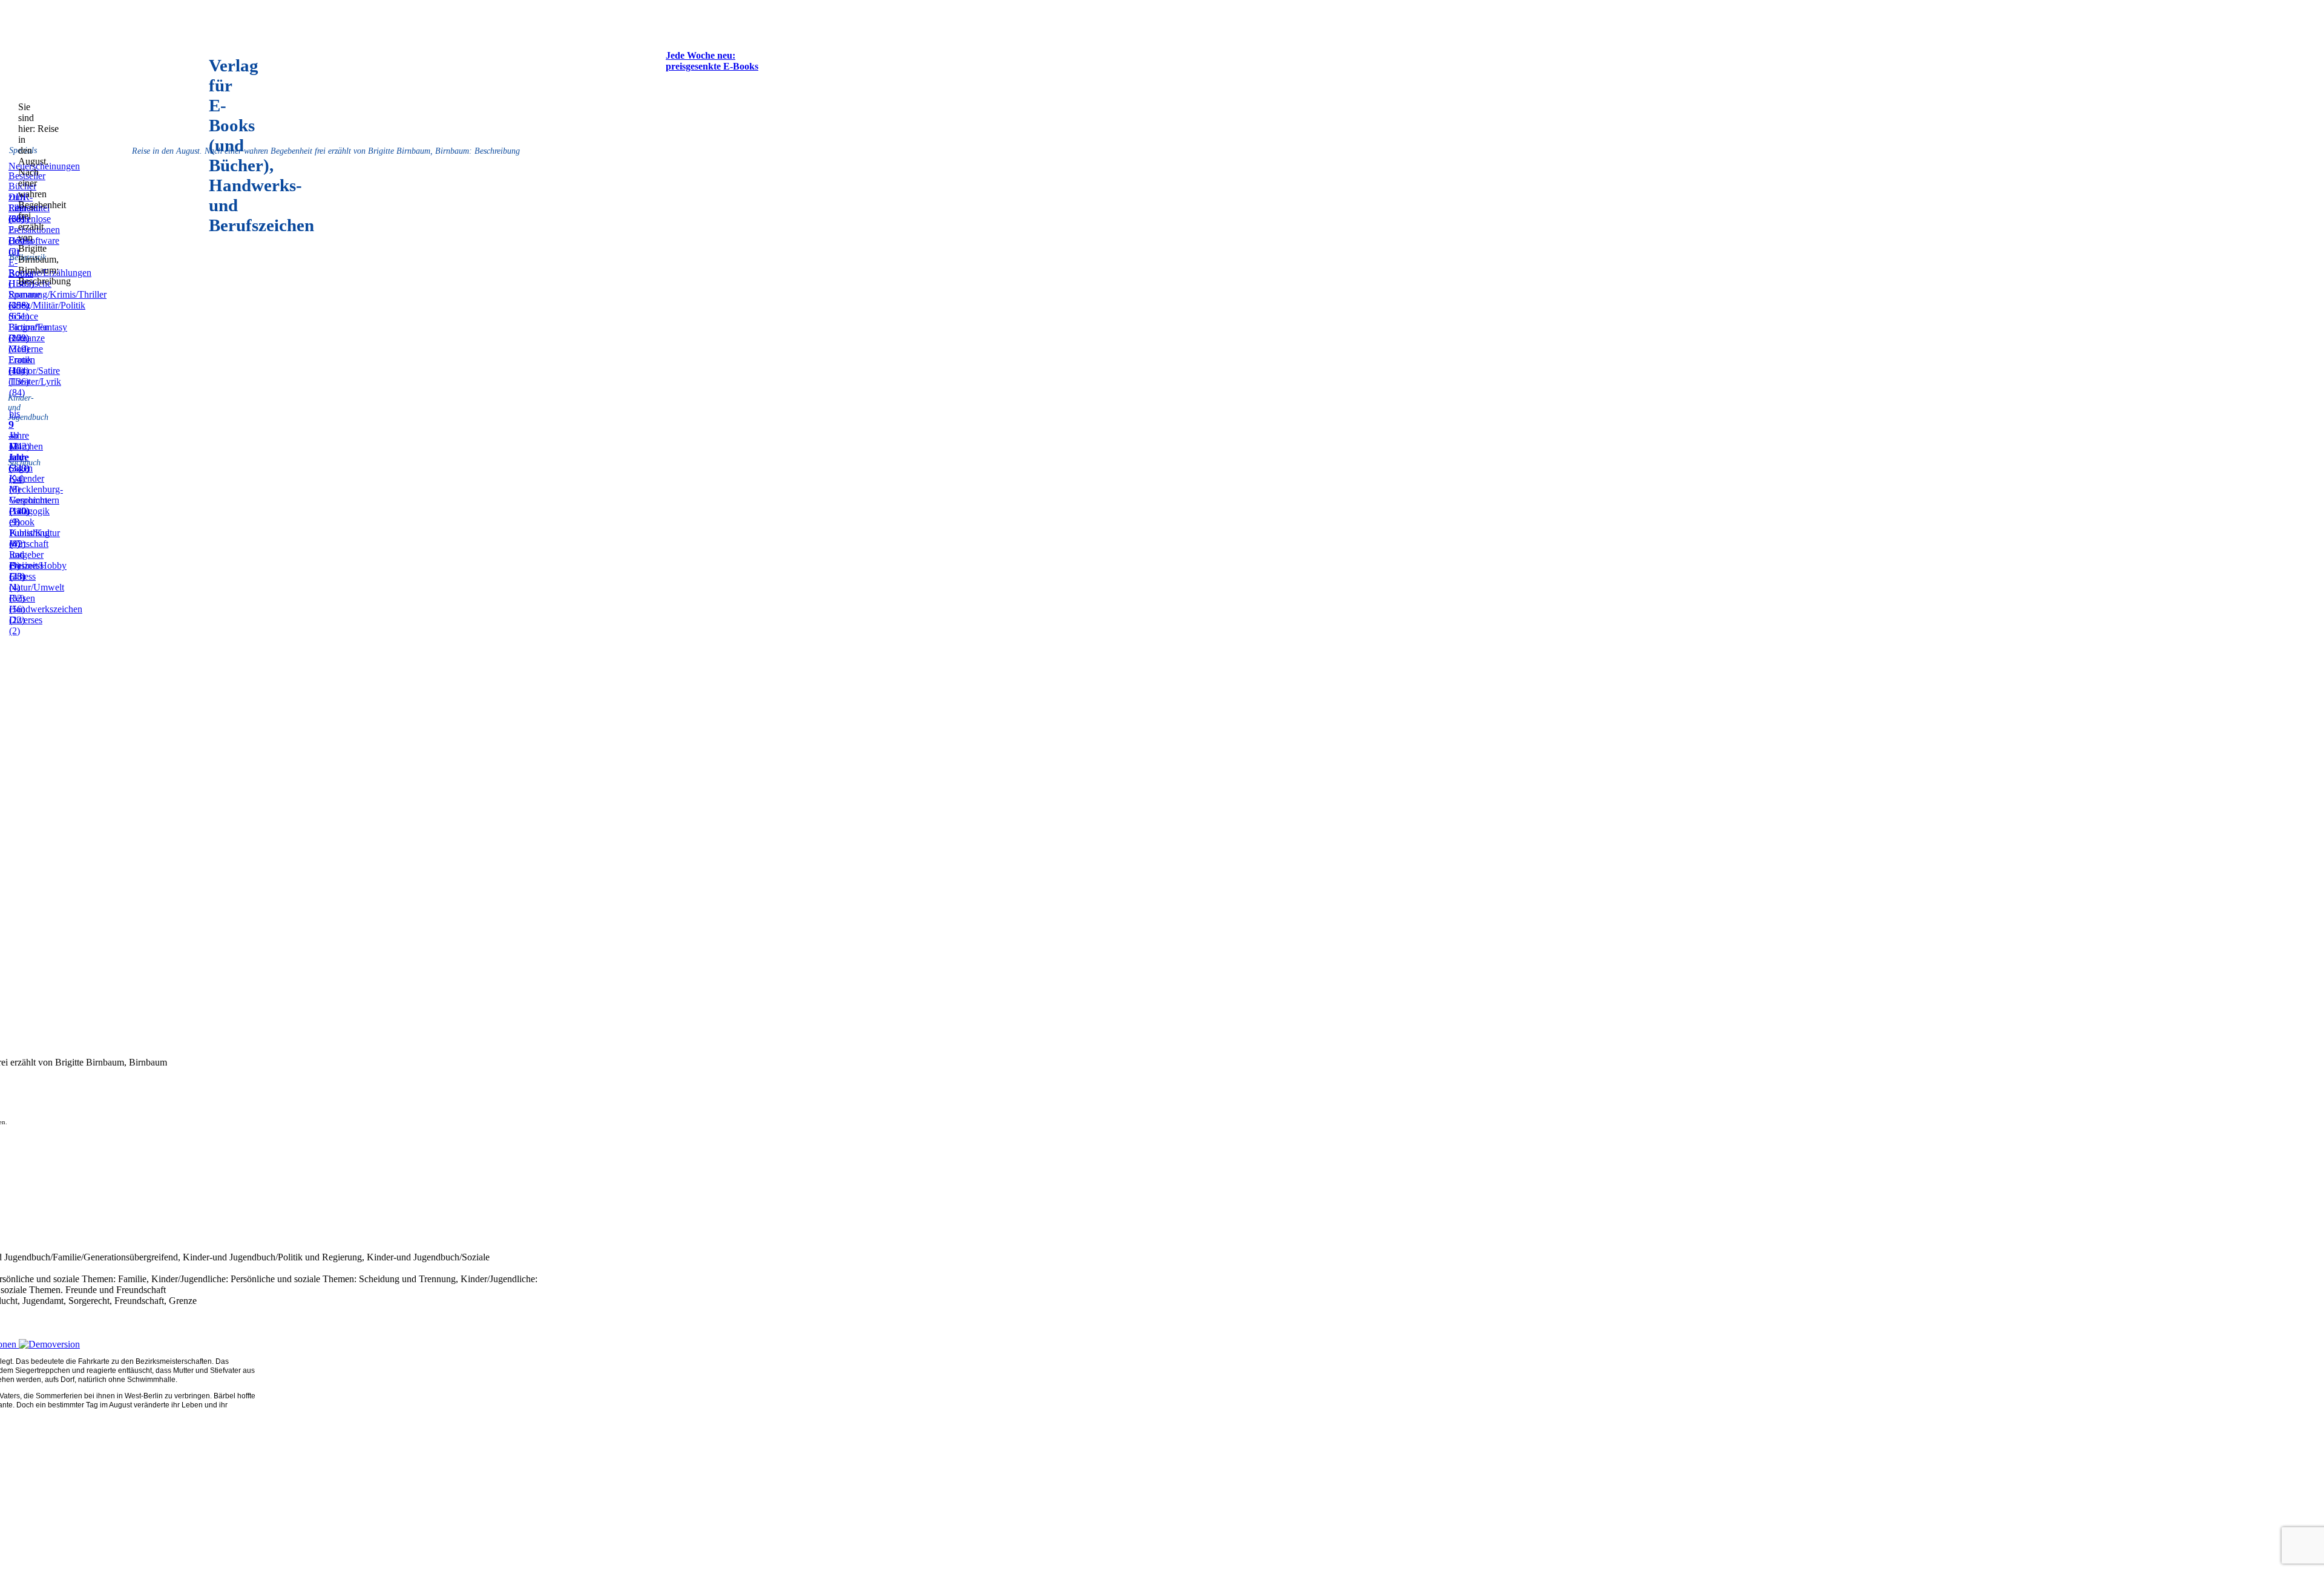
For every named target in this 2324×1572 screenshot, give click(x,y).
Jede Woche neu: (701, 55)
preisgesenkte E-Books (712, 66)
